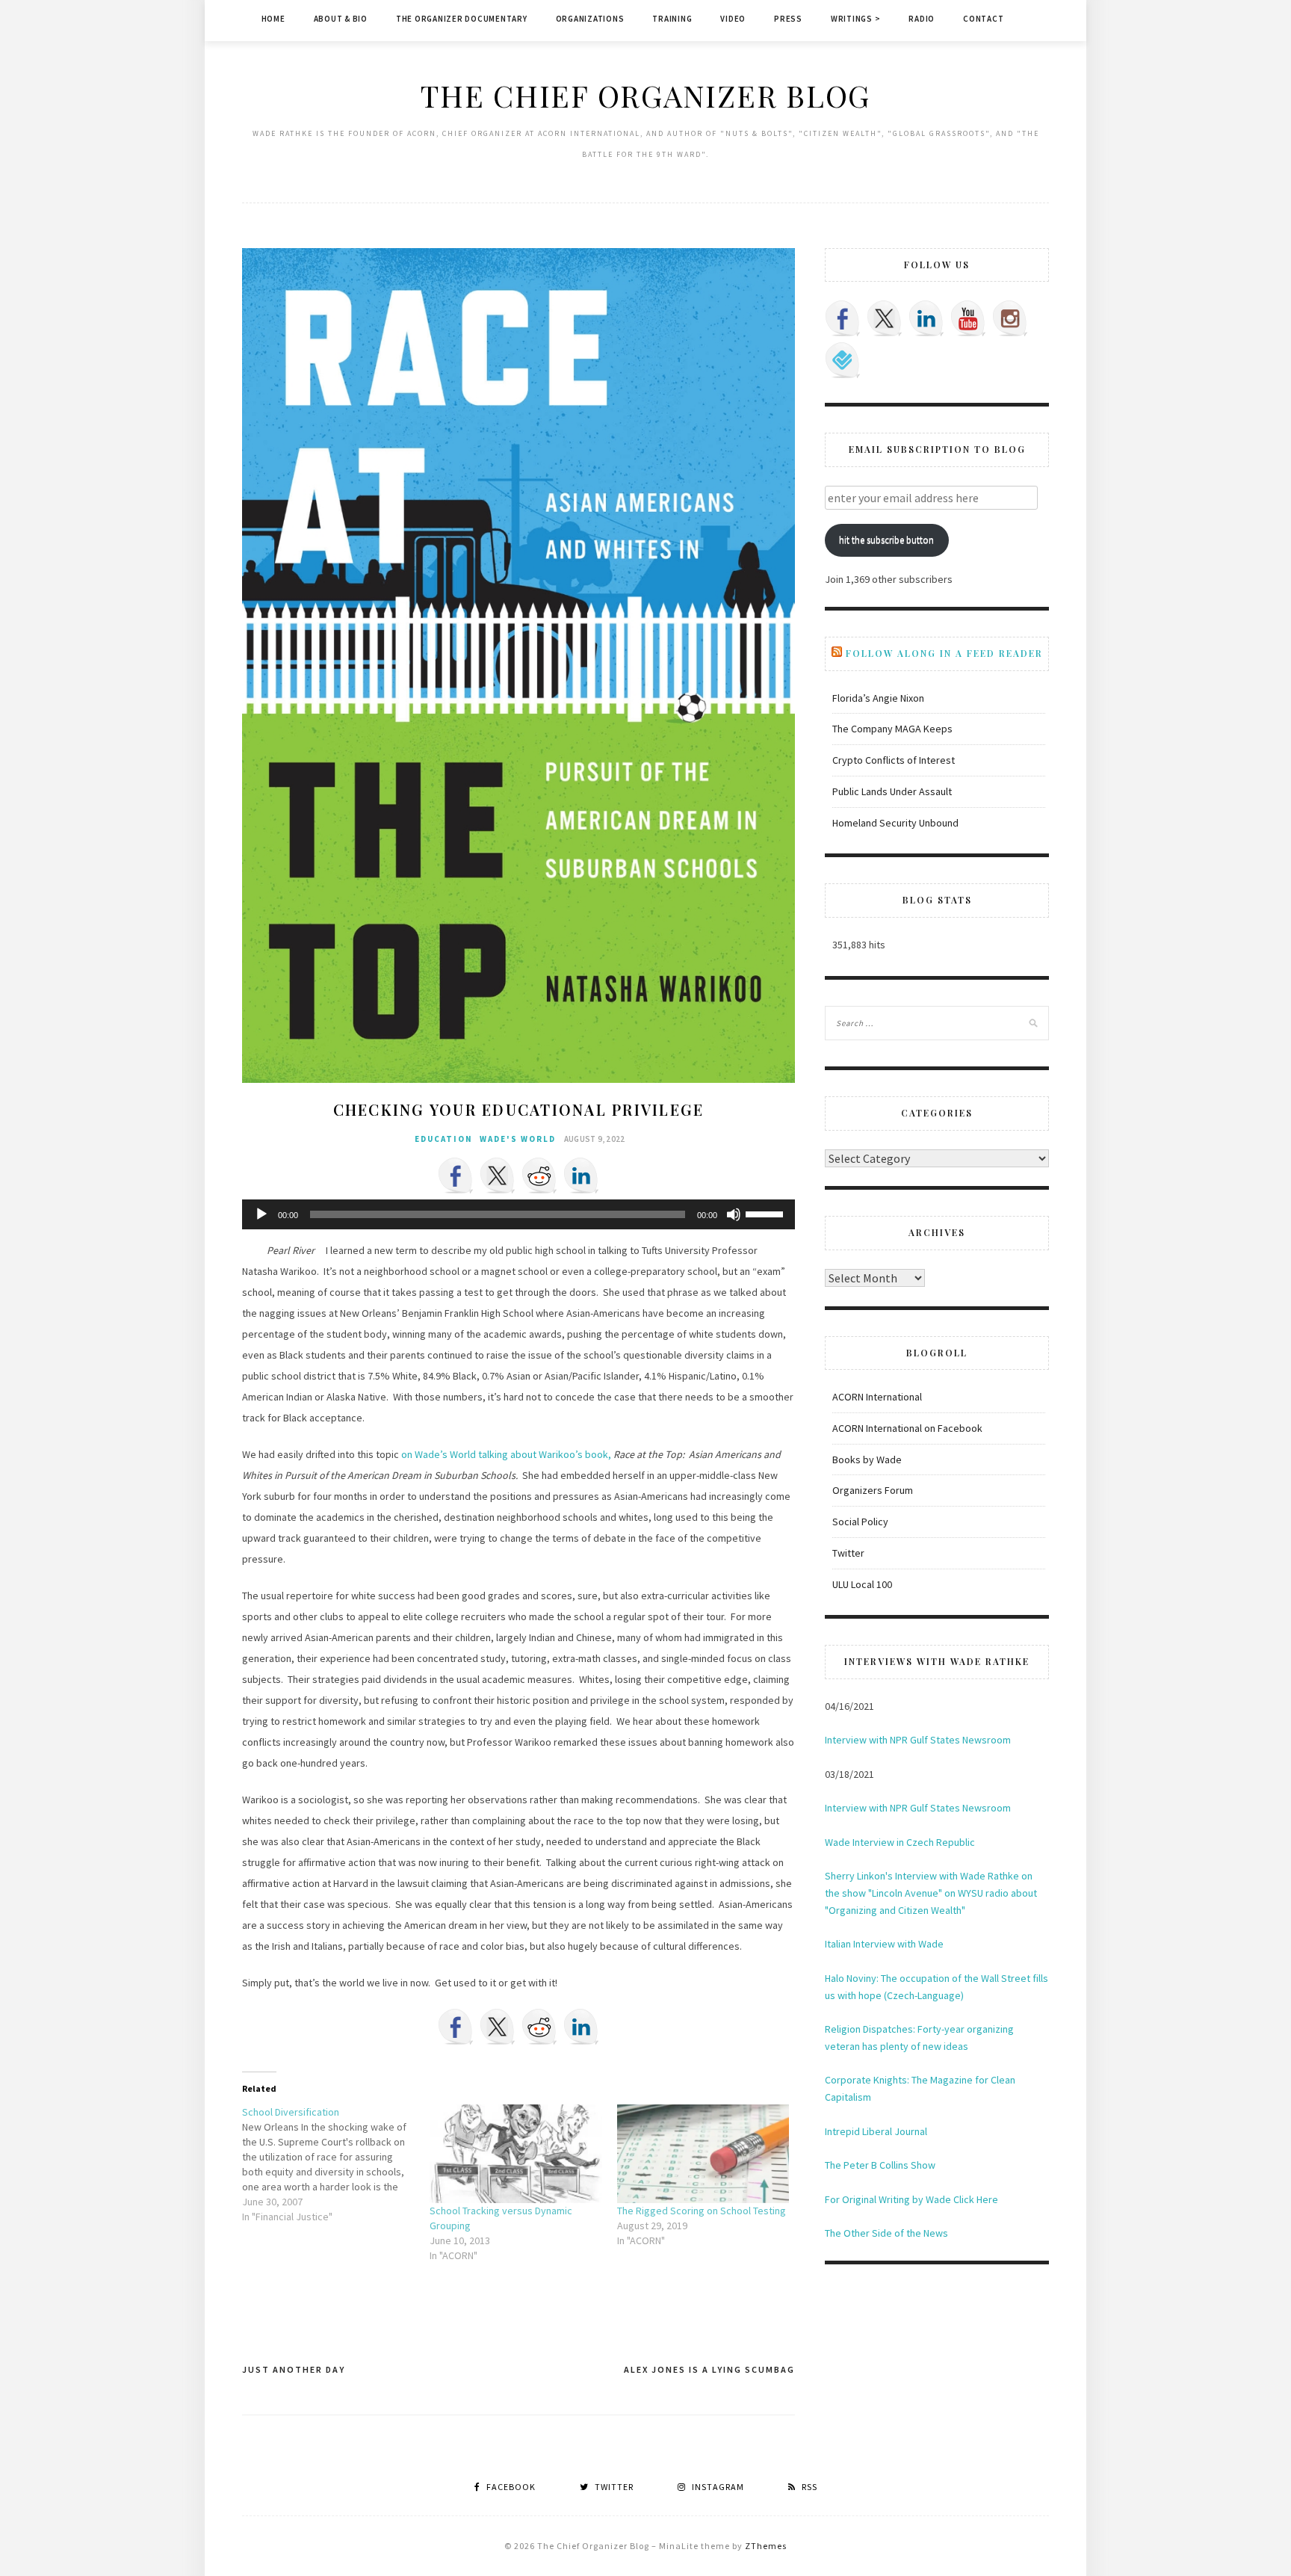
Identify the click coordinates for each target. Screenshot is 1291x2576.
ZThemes (766, 2546)
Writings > (856, 19)
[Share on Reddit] (539, 1176)
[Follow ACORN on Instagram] (1010, 318)
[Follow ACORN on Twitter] (885, 318)
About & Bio (341, 19)
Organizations (590, 19)
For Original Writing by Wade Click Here (911, 2199)
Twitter (848, 1553)
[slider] (767, 1213)
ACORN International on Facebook (907, 1428)
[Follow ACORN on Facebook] (843, 318)
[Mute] (734, 1214)
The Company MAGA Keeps (892, 729)
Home (273, 19)
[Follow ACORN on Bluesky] (843, 360)
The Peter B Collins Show (880, 2165)
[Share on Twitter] (498, 1176)
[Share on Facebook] (456, 1176)
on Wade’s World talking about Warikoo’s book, (506, 1454)
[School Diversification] (336, 2164)
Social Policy (860, 1522)
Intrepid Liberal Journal (876, 2131)
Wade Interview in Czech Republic (900, 1842)
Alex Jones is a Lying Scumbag (709, 2369)
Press (788, 19)
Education (444, 1139)
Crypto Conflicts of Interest (894, 760)
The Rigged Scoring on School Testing (702, 2211)
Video (733, 19)
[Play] (261, 1214)
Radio (922, 19)
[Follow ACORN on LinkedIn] (926, 318)
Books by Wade (867, 1460)
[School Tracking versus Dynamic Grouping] (516, 2154)
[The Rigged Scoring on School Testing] (703, 2154)
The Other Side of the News (886, 2233)
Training (672, 19)
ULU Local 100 (862, 1584)
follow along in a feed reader (944, 653)
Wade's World (518, 1139)
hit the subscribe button (886, 540)
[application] (518, 1214)
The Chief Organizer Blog (645, 95)
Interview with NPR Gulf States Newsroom (918, 1740)
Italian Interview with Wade (884, 1944)
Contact (983, 19)
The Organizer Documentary (462, 19)
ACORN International (877, 1397)
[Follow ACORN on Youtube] (968, 318)
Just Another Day (294, 2369)
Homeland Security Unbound (895, 823)
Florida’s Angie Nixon (878, 698)
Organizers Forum (873, 1490)
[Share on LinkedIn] (581, 1176)
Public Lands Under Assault (892, 791)
